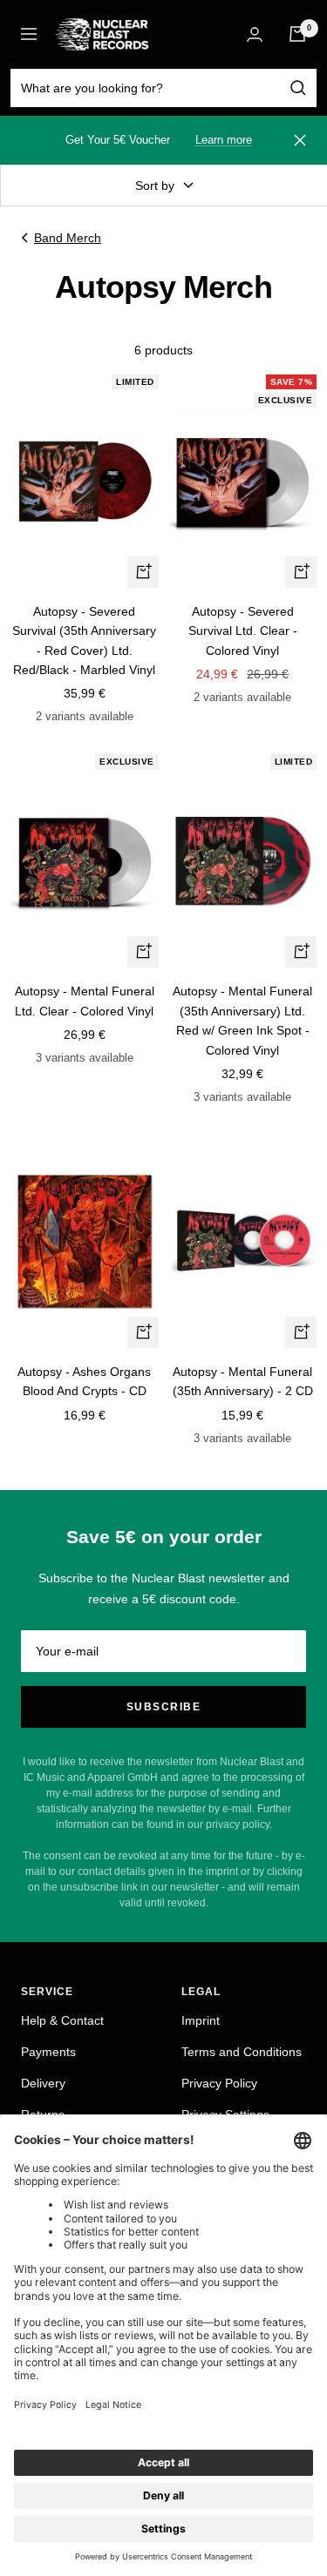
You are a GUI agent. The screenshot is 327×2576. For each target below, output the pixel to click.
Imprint (201, 2020)
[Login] (255, 34)
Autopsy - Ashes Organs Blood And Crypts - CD (84, 1381)
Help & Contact (62, 2020)
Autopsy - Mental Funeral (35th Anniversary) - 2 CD (243, 1381)
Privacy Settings (225, 2114)
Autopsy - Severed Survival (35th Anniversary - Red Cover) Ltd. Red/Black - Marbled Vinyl (84, 641)
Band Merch (68, 238)
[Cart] (297, 34)
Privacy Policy (219, 2083)
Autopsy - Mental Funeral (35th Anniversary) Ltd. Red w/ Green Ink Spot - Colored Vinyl (242, 1020)
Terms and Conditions (242, 2052)
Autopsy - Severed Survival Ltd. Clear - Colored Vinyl (243, 631)
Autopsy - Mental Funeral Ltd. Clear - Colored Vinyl (85, 1001)
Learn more (224, 140)
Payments (48, 2052)
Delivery (43, 2083)
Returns (43, 2114)
